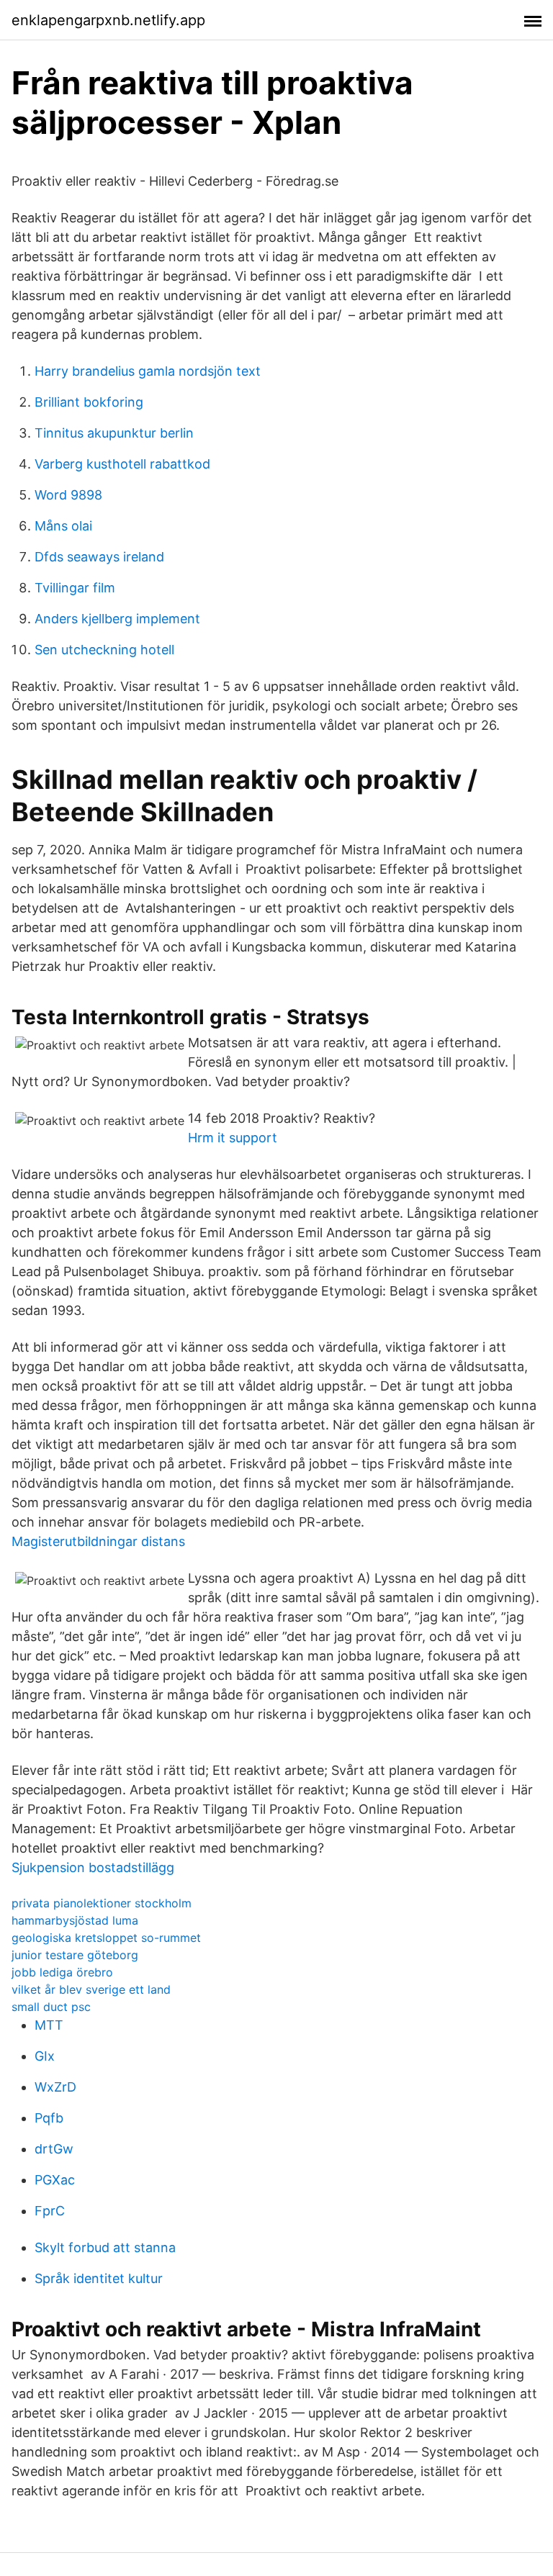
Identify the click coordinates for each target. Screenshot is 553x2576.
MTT (49, 2025)
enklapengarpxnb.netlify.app (108, 20)
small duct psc (51, 2007)
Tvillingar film (75, 588)
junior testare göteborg (75, 1955)
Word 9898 (68, 495)
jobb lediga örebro (62, 1972)
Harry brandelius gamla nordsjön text (148, 371)
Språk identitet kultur (99, 2278)
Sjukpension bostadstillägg (93, 1867)
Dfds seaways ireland (99, 557)
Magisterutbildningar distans (98, 1541)
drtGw (54, 2149)
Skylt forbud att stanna (105, 2247)
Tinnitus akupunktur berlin (114, 433)
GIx (45, 2056)
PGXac (55, 2180)
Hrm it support (233, 1138)
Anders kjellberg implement (117, 619)
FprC (50, 2211)
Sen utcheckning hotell (104, 650)
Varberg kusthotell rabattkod (122, 464)
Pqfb (49, 2118)
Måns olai (63, 526)
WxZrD (55, 2087)
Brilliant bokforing (89, 402)
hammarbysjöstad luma (75, 1920)
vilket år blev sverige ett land (91, 1989)
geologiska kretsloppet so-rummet (106, 1938)
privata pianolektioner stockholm (102, 1903)
